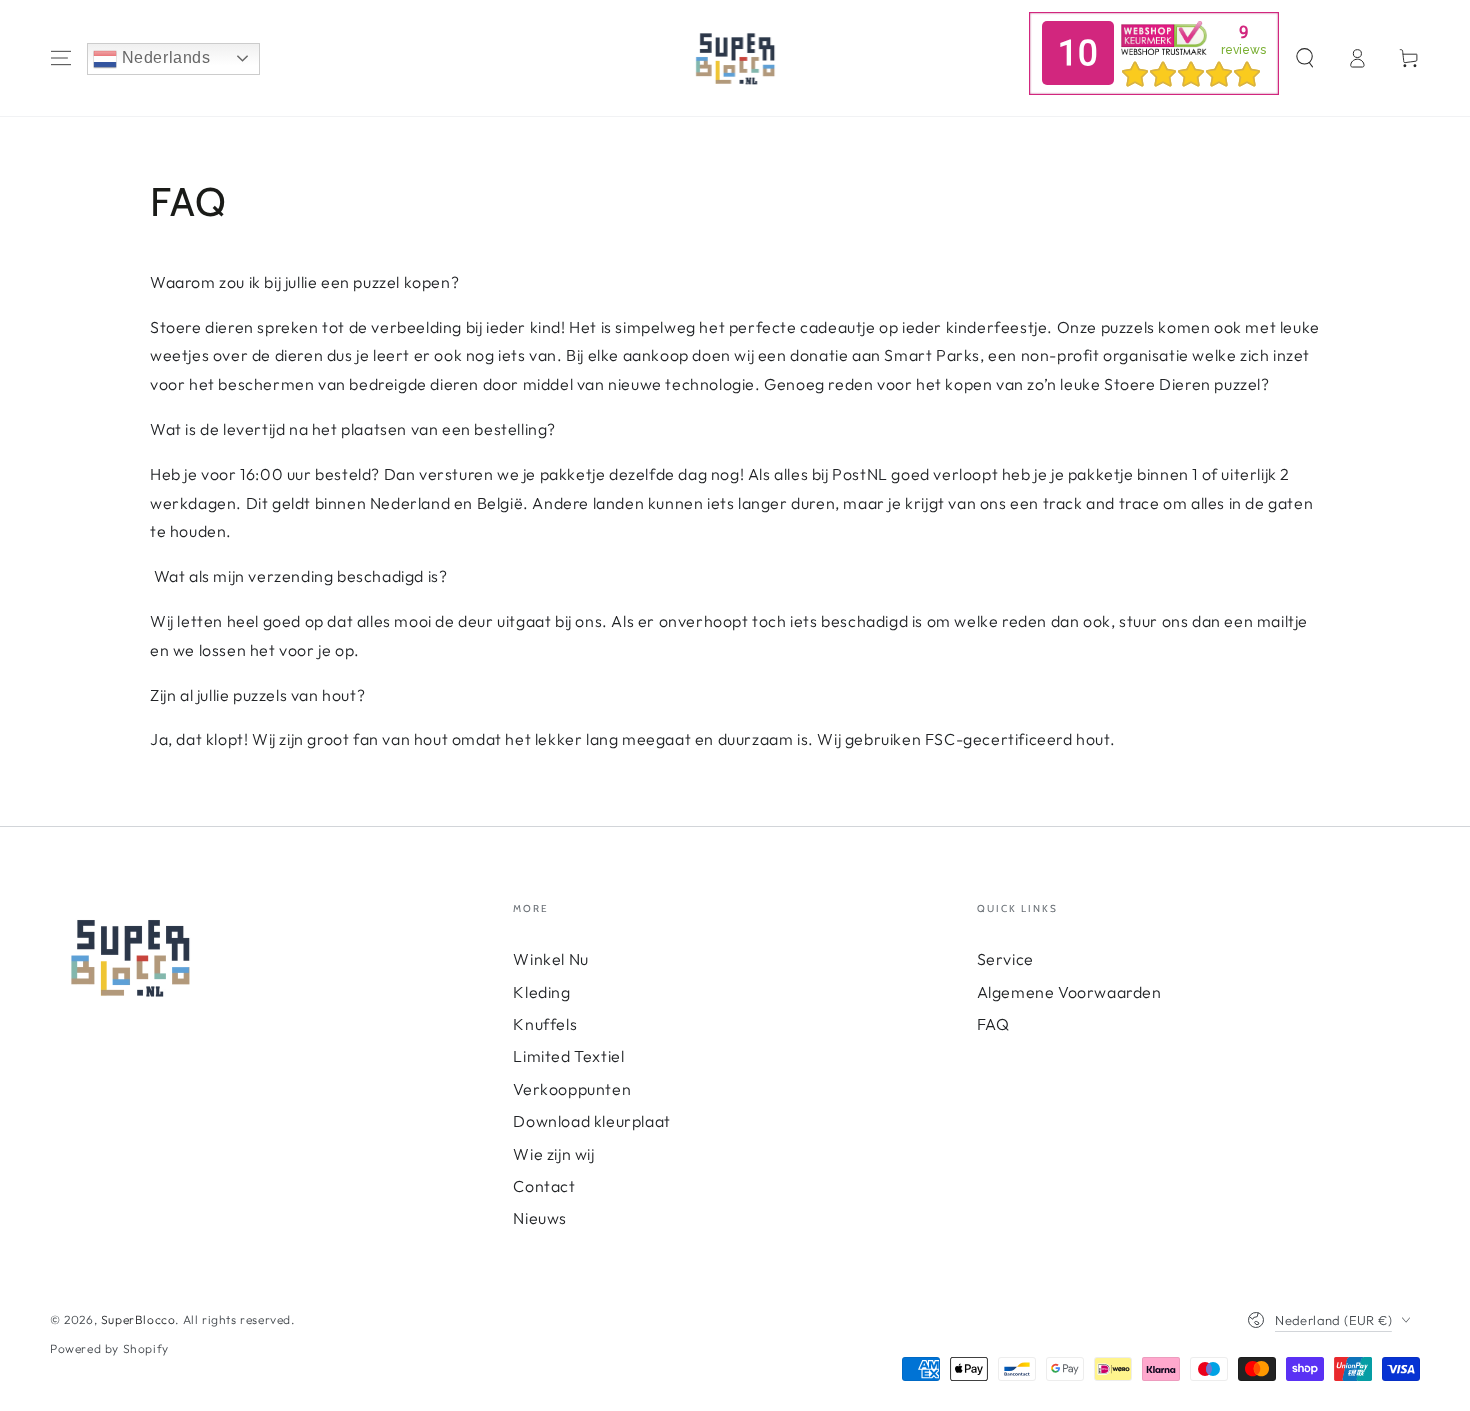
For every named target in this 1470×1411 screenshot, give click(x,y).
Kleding (541, 992)
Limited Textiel (568, 1056)
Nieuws (540, 1218)
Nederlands (164, 57)
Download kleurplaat (591, 1121)
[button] (1305, 58)
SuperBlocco (138, 1319)
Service (1005, 959)
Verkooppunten (572, 1089)
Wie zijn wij (553, 1154)
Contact (544, 1186)
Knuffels (545, 1024)
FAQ (993, 1024)
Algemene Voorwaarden (1069, 992)
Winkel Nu (550, 959)
